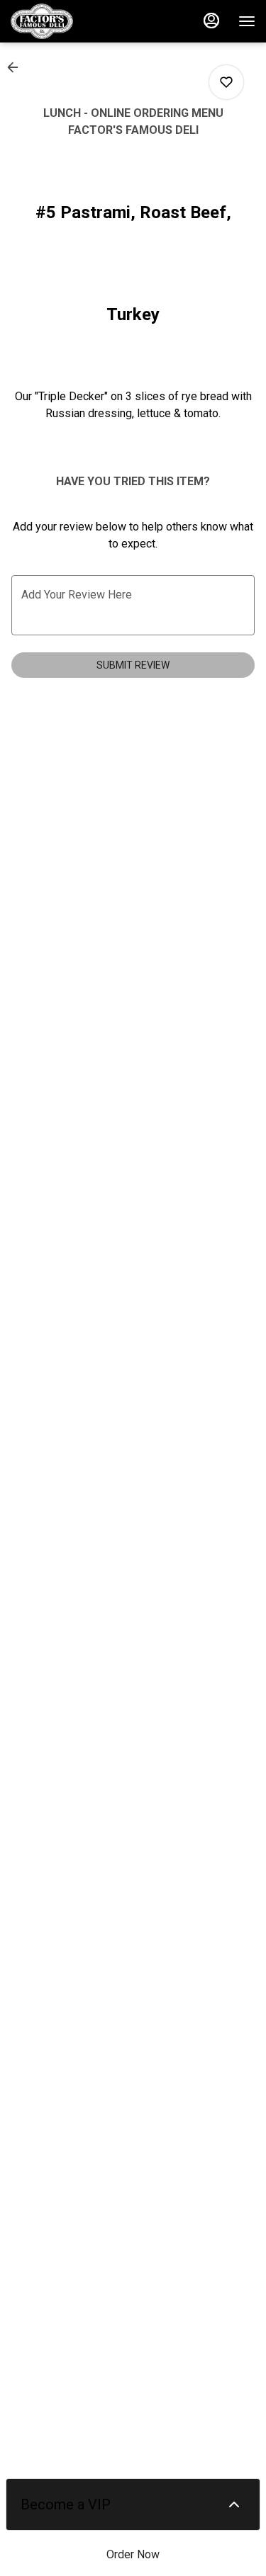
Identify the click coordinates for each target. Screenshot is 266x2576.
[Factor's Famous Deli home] (74, 21)
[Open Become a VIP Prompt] (234, 2504)
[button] (17, 67)
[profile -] (211, 21)
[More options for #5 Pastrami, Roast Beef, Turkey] (226, 82)
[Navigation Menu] (247, 21)
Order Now (133, 2554)
